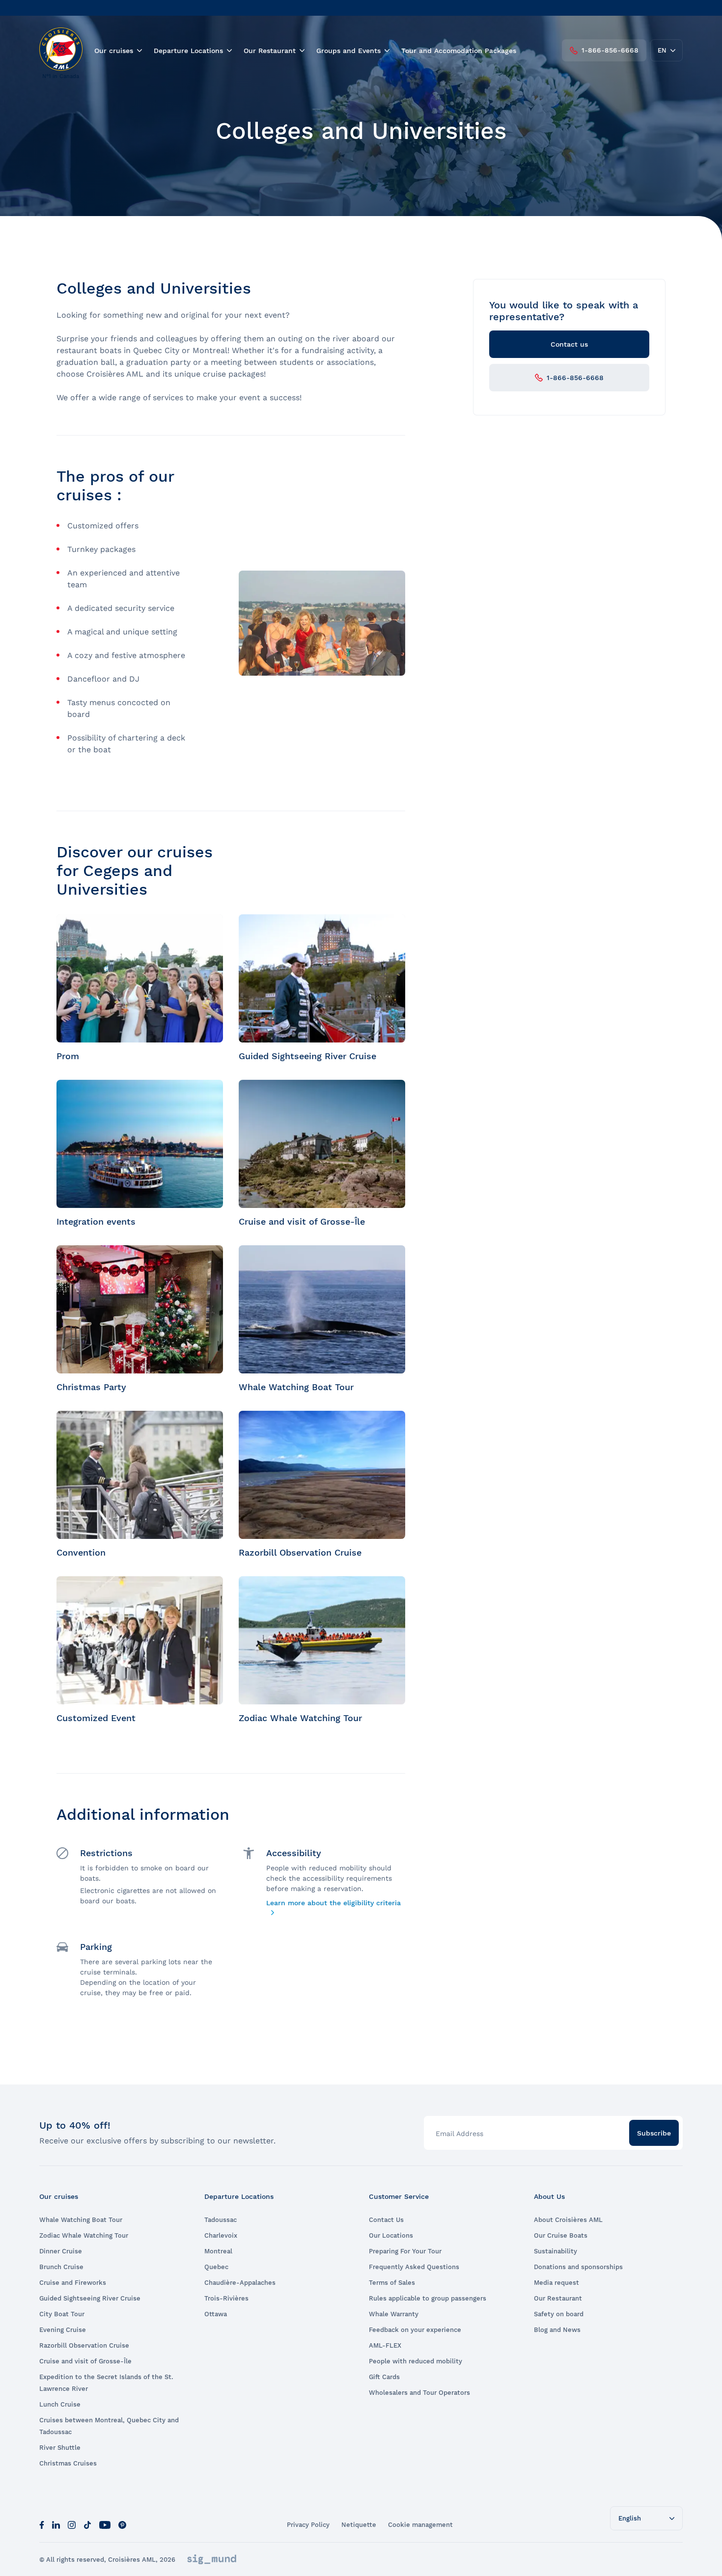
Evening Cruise (63, 2330)
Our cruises (114, 51)
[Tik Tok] (87, 2524)
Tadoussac (221, 2220)
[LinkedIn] (56, 2524)
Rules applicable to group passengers (428, 2298)
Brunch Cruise (61, 2267)
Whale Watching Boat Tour (81, 2220)
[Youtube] (105, 2524)
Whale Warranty (394, 2314)
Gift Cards (384, 2377)
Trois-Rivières (226, 2298)
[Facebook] (42, 2524)
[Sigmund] (212, 2559)
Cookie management (420, 2525)
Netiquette (359, 2525)
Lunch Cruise (60, 2404)
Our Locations (391, 2235)
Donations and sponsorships (578, 2267)
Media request (556, 2283)
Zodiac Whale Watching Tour (84, 2235)
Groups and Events (348, 51)
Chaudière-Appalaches (240, 2283)
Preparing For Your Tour (405, 2251)
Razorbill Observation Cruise (84, 2345)
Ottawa (216, 2314)
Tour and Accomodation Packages (459, 51)
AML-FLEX (385, 2345)
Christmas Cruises (68, 2463)
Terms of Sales (392, 2283)
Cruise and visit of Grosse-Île (85, 2361)
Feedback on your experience (415, 2330)
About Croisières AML (568, 2220)
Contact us (569, 344)
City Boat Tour (62, 2314)
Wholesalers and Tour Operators (419, 2393)
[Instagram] (72, 2524)
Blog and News (557, 2330)
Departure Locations (188, 51)
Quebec (216, 2267)
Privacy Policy (308, 2525)
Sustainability (555, 2251)
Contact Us (386, 2220)
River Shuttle (60, 2448)
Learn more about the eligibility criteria (333, 1903)
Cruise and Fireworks (73, 2283)
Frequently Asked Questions (414, 2267)
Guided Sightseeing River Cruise (90, 2298)
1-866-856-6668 (610, 50)
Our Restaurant (270, 51)
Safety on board (559, 2314)
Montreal (218, 2251)
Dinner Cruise (61, 2251)
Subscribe (654, 2133)
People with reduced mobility (416, 2361)
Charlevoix (221, 2235)
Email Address (459, 2134)
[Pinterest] (122, 2524)
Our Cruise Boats (561, 2235)
